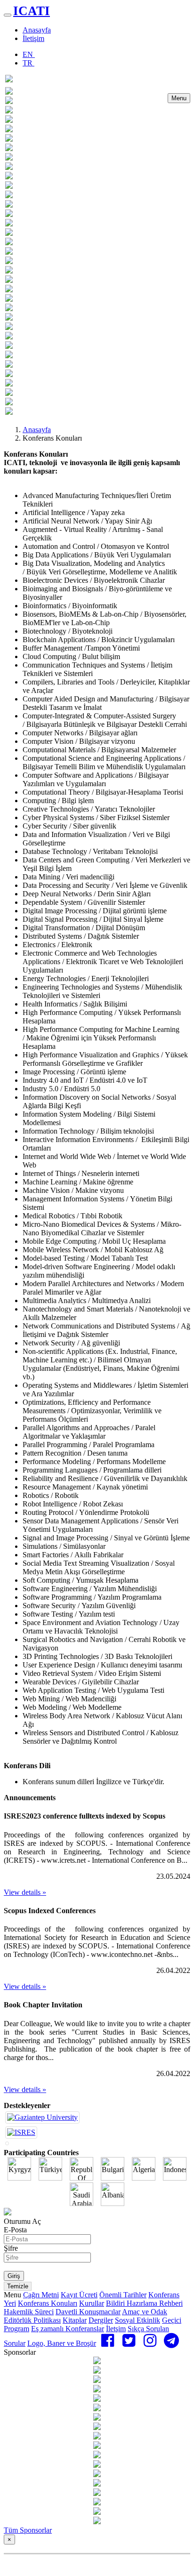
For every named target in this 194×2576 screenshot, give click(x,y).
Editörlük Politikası (32, 2320)
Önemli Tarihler (123, 2295)
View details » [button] (25, 1892)
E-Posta (15, 2230)
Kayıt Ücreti (79, 2295)
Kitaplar (75, 2320)
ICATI (32, 11)
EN (29, 54)
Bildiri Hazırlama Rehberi (144, 2303)
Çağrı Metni (41, 2295)
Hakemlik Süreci (29, 2312)
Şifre (11, 2248)
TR (28, 63)
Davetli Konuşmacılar (88, 2312)
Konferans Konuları (48, 2303)
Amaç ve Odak (145, 2312)
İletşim (116, 2329)
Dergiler (101, 2320)
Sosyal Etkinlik (137, 2320)
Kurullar (92, 2303)
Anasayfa (37, 30)
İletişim (33, 38)
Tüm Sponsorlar (28, 2530)
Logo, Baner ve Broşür (62, 2343)
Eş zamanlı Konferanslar (68, 2329)
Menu (179, 98)
